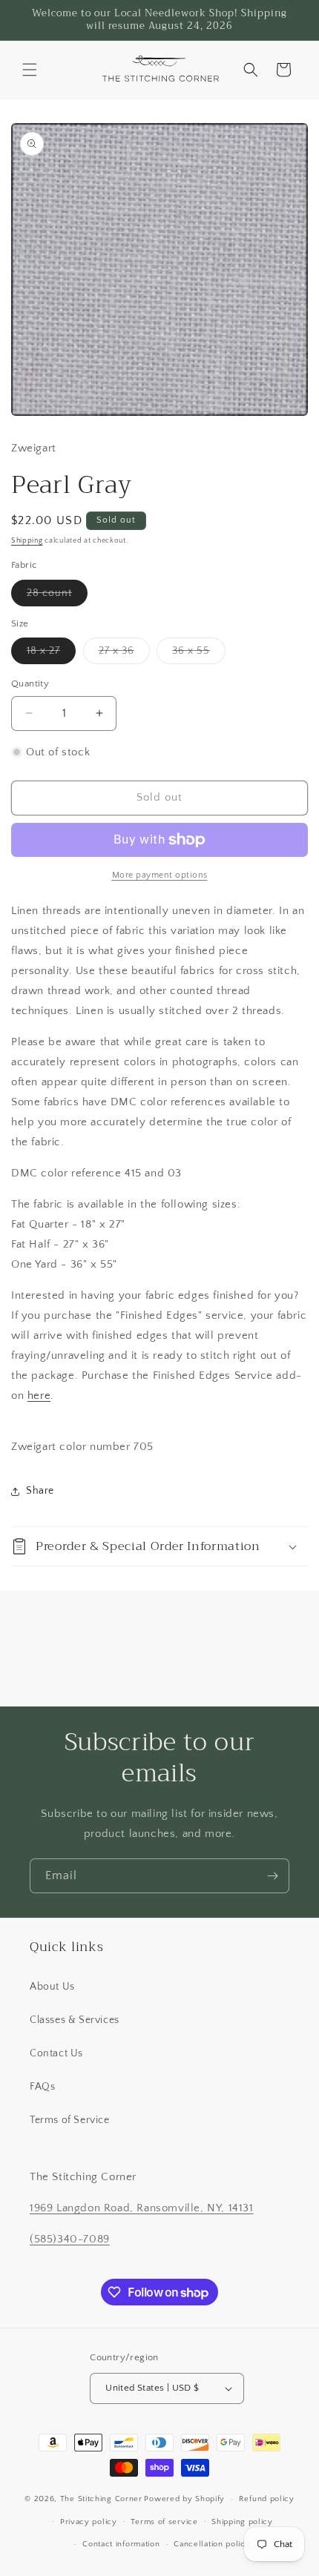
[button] (30, 70)
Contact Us (56, 2053)
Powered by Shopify (184, 2499)
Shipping (27, 541)
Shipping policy (242, 2522)
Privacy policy (89, 2522)
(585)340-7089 (70, 2239)
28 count (57, 596)
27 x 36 (124, 654)
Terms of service (164, 2522)
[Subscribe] (272, 1876)
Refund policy (267, 2499)
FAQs (42, 2087)
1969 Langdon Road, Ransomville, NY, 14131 (142, 2208)
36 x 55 (199, 654)
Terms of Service (70, 2120)
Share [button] (40, 1491)
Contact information (121, 2544)
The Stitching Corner (101, 2499)
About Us (52, 1987)
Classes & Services (75, 2020)
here (39, 1395)
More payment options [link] (160, 875)
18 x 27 (51, 654)
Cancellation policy (212, 2544)
